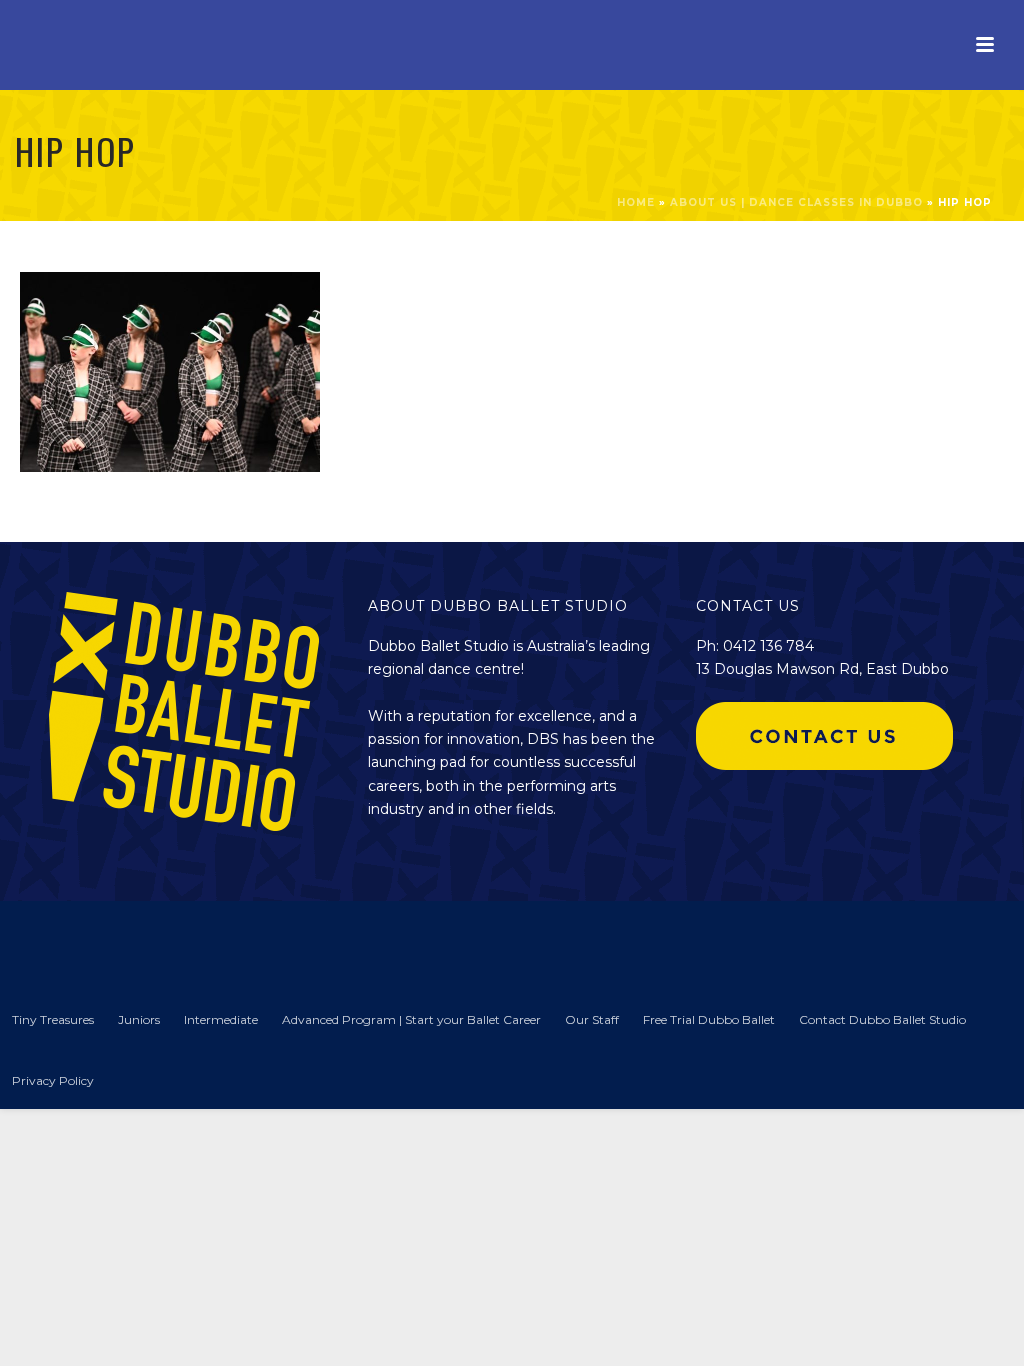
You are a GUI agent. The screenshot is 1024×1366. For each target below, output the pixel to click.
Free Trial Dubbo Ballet (709, 1019)
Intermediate (221, 1019)
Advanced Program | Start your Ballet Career (411, 1019)
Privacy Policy (53, 1080)
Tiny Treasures (53, 1019)
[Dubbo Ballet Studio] (50, 943)
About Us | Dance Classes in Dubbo (796, 202)
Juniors (139, 1019)
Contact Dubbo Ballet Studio (882, 1019)
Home (636, 202)
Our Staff (592, 1019)
